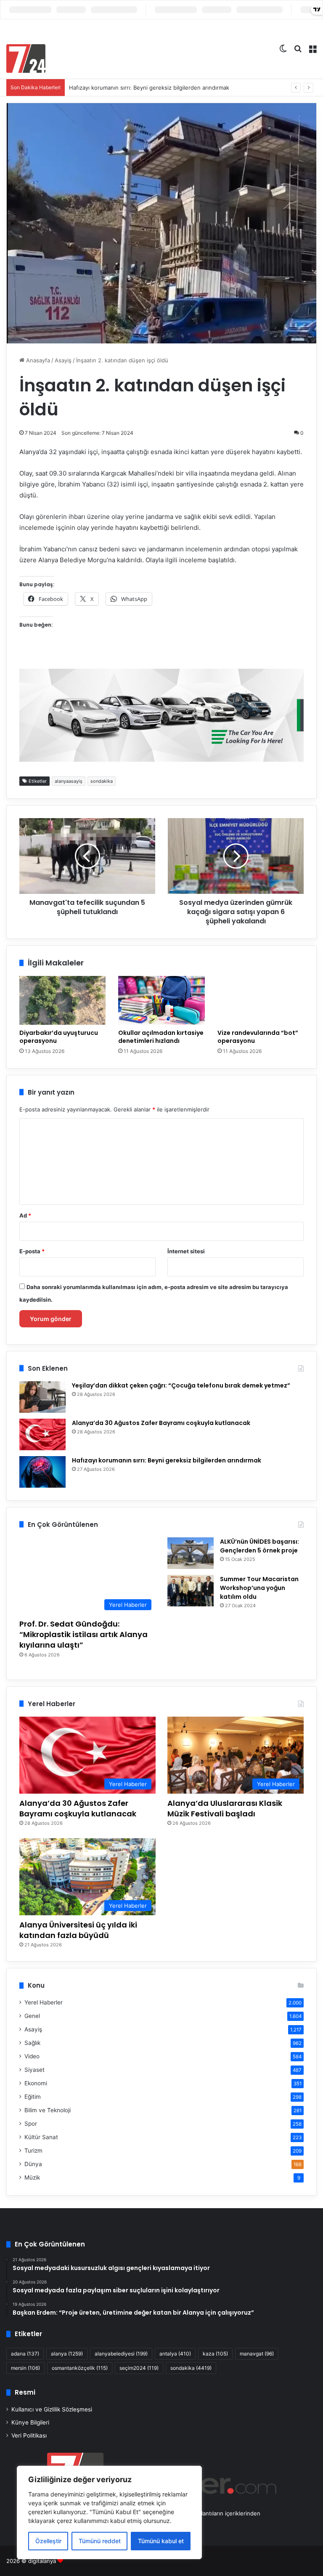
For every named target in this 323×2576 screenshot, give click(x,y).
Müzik (32, 2177)
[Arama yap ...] (298, 48)
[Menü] (312, 48)
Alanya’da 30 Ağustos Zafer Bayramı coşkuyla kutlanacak (161, 1423)
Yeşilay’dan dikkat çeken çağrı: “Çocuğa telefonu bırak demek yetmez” (181, 1385)
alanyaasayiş (69, 781)
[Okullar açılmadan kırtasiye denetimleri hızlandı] (161, 1000)
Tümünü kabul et (161, 2541)
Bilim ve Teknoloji (48, 2110)
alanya (67, 2354)
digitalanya (42, 2561)
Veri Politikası (29, 2435)
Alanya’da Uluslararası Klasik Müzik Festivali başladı (225, 1808)
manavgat (257, 2354)
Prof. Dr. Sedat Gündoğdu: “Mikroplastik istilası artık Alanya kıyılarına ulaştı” (83, 1634)
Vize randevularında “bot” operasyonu (258, 1037)
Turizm (33, 2151)
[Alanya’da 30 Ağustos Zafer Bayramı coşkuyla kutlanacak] (42, 1434)
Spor (31, 2124)
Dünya (33, 2164)
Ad (25, 1215)
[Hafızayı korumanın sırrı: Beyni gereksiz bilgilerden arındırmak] (42, 1472)
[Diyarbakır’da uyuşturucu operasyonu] (62, 1000)
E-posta (32, 1251)
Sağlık (32, 2043)
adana (25, 2354)
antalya (175, 2354)
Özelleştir (48, 2541)
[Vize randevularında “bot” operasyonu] (261, 1000)
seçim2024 (139, 2368)
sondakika (102, 781)
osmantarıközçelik (80, 2368)
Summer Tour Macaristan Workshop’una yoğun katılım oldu (259, 1588)
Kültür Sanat (41, 2137)
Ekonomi (36, 2083)
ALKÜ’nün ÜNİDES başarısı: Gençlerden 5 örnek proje (259, 1546)
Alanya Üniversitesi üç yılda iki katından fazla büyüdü (78, 1930)
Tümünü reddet (100, 2541)
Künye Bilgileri (30, 2422)
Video (32, 2056)
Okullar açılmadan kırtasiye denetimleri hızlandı (161, 1037)
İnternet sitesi (186, 1251)
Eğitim (33, 2097)
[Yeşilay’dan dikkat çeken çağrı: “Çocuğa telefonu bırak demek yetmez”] (42, 1397)
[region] (109, 2512)
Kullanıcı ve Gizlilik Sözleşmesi (52, 2409)
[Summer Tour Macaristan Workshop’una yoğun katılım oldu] (191, 1591)
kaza (215, 2354)
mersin (25, 2368)
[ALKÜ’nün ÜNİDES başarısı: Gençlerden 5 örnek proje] (191, 1553)
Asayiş (63, 360)
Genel (32, 2016)
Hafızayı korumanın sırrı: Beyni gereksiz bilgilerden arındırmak (149, 88)
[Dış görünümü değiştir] (283, 48)
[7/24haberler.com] (26, 58)
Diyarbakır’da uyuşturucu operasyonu (59, 1037)
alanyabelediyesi (121, 2354)
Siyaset (34, 2070)
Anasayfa (37, 360)
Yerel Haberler (44, 2002)
